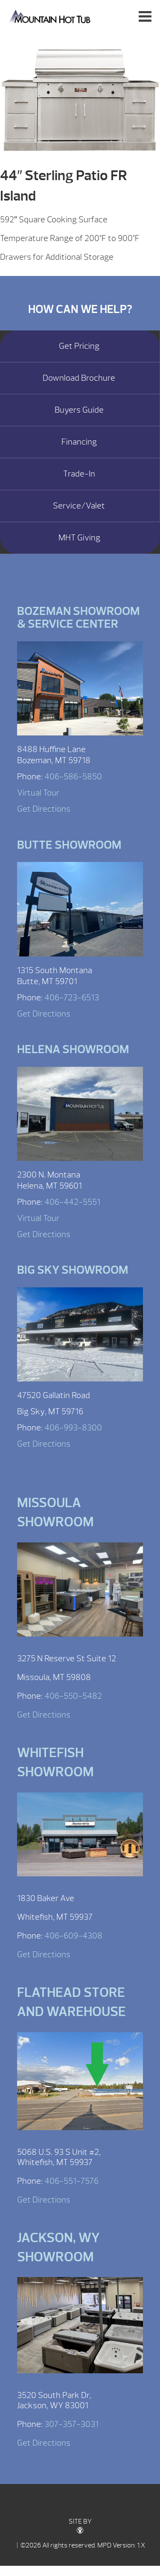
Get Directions (44, 809)
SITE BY (80, 2521)
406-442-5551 (72, 1202)
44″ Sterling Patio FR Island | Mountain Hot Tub (51, 16)
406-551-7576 (71, 2181)
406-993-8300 (73, 1428)
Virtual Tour (38, 793)
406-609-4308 (73, 1936)
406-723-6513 (72, 998)
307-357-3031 (71, 2424)
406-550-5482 (73, 1696)
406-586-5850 (73, 777)
